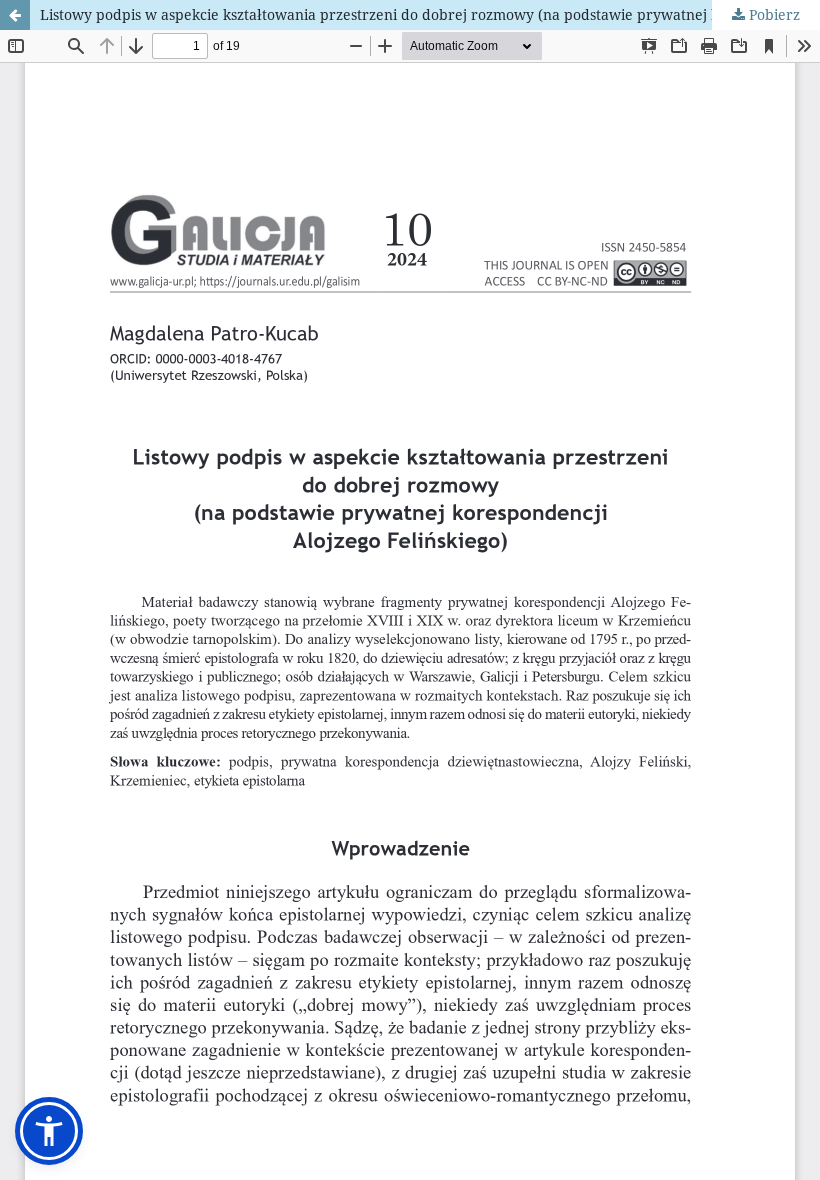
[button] (49, 1131)
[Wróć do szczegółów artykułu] (15, 15)
